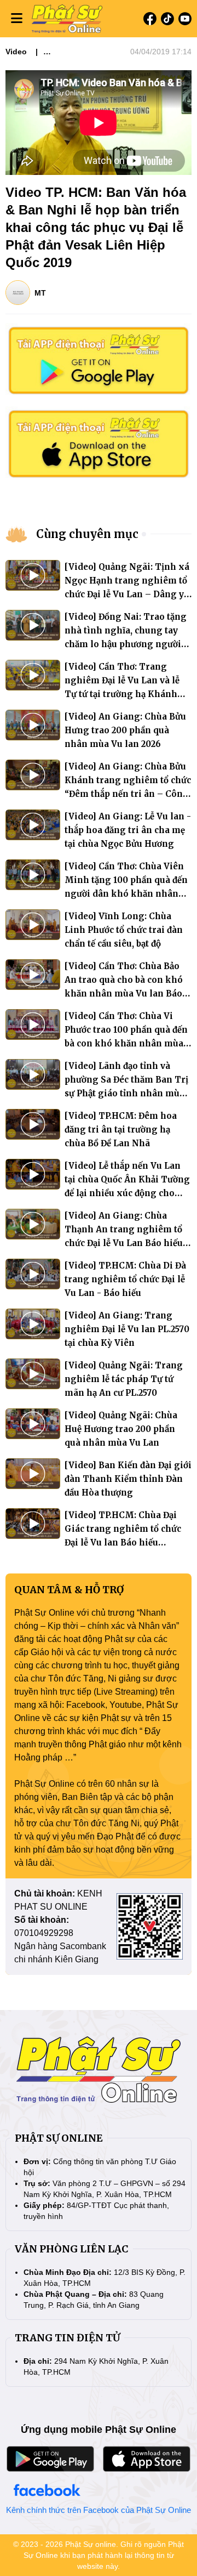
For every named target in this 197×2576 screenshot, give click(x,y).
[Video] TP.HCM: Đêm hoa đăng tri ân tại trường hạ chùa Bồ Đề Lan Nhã (121, 1130)
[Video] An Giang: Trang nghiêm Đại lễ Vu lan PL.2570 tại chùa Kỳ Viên (127, 1329)
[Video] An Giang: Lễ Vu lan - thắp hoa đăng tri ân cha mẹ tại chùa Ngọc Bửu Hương (128, 830)
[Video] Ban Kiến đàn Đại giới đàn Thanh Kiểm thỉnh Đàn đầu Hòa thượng (128, 1479)
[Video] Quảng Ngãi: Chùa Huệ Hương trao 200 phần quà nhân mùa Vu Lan (121, 1429)
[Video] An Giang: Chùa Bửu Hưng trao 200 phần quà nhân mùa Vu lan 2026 (125, 730)
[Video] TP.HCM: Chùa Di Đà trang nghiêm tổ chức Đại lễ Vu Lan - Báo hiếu (125, 1279)
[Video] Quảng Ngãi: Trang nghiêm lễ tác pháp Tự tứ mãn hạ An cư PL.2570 (124, 1379)
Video (16, 52)
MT (40, 293)
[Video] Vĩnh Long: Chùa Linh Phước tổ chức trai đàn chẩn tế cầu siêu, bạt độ (124, 930)
